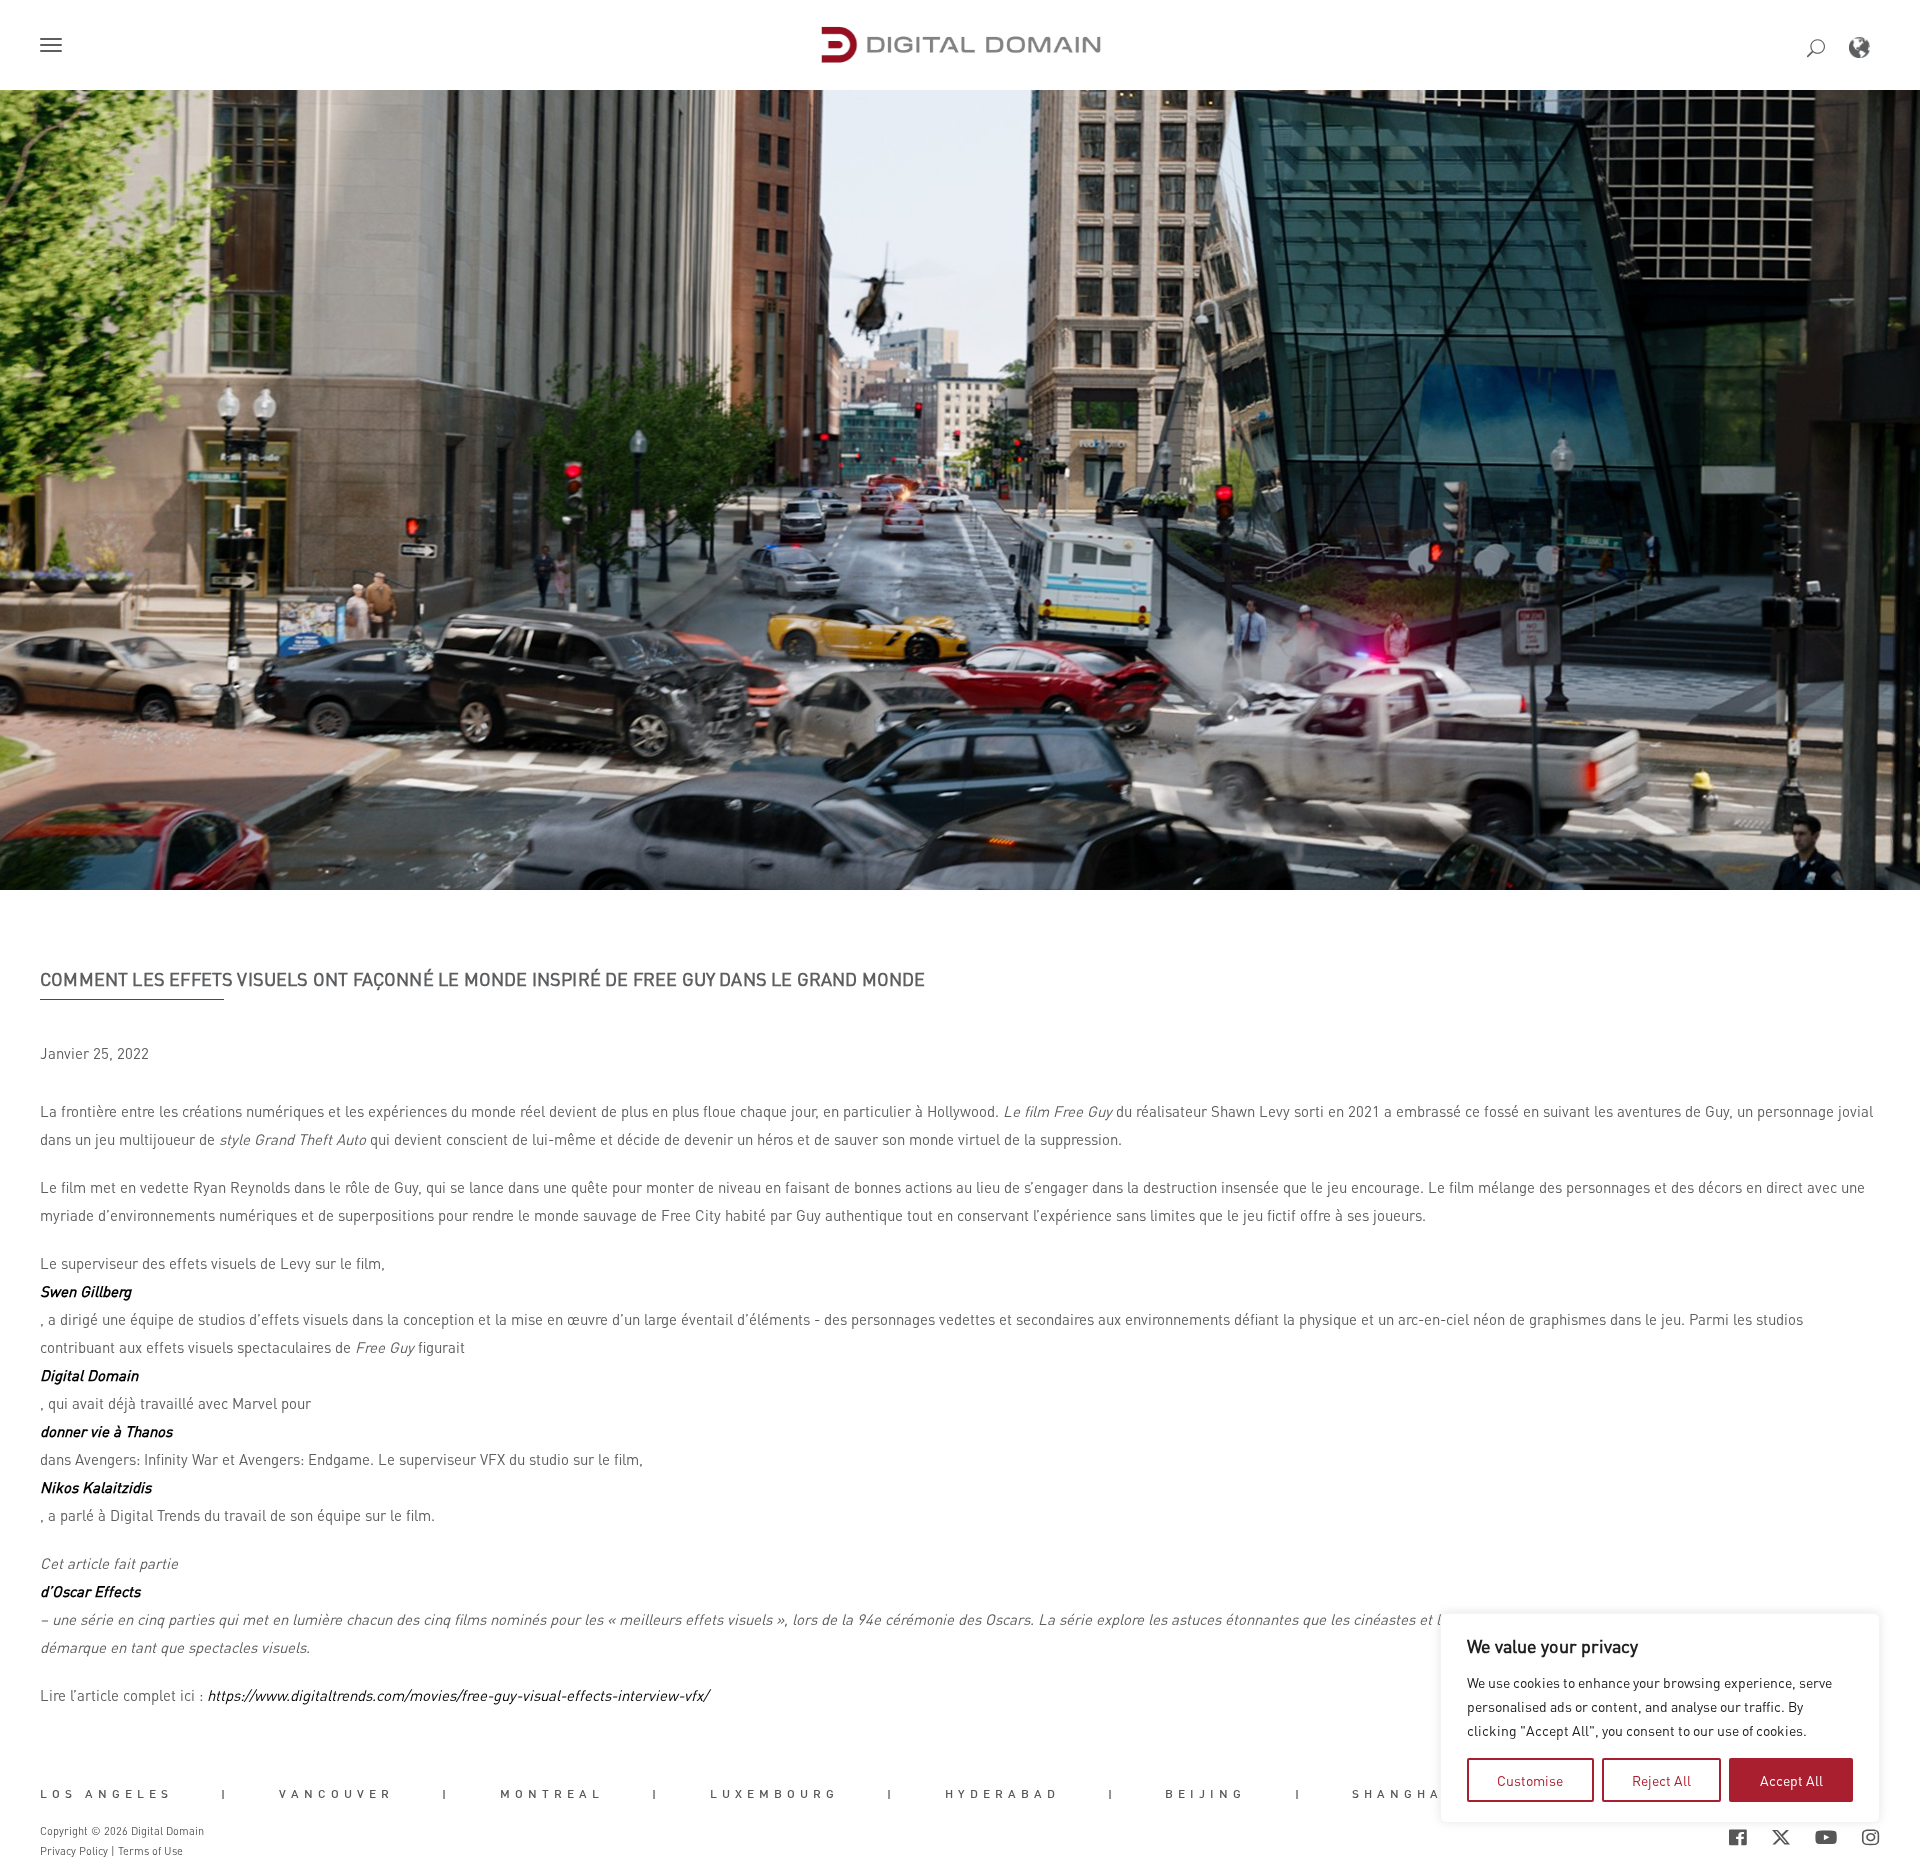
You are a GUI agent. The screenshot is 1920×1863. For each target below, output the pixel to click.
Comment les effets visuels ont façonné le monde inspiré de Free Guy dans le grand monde (483, 979)
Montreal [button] (552, 1794)
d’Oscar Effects (90, 1591)
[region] (1660, 1718)
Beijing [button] (1205, 1794)
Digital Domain (89, 1375)
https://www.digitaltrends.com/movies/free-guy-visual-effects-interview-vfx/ (457, 1695)
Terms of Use (150, 1851)
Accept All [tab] (1791, 1780)
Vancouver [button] (336, 1794)
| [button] (225, 1794)
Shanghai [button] (1402, 1794)
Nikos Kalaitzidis (95, 1487)
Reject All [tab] (1661, 1780)
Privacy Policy (74, 1851)
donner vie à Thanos (106, 1431)
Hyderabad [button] (1002, 1794)
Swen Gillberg (85, 1291)
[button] (55, 47)
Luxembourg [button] (774, 1794)
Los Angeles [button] (106, 1794)
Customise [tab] (1530, 1780)
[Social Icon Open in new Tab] (1673, 1837)
